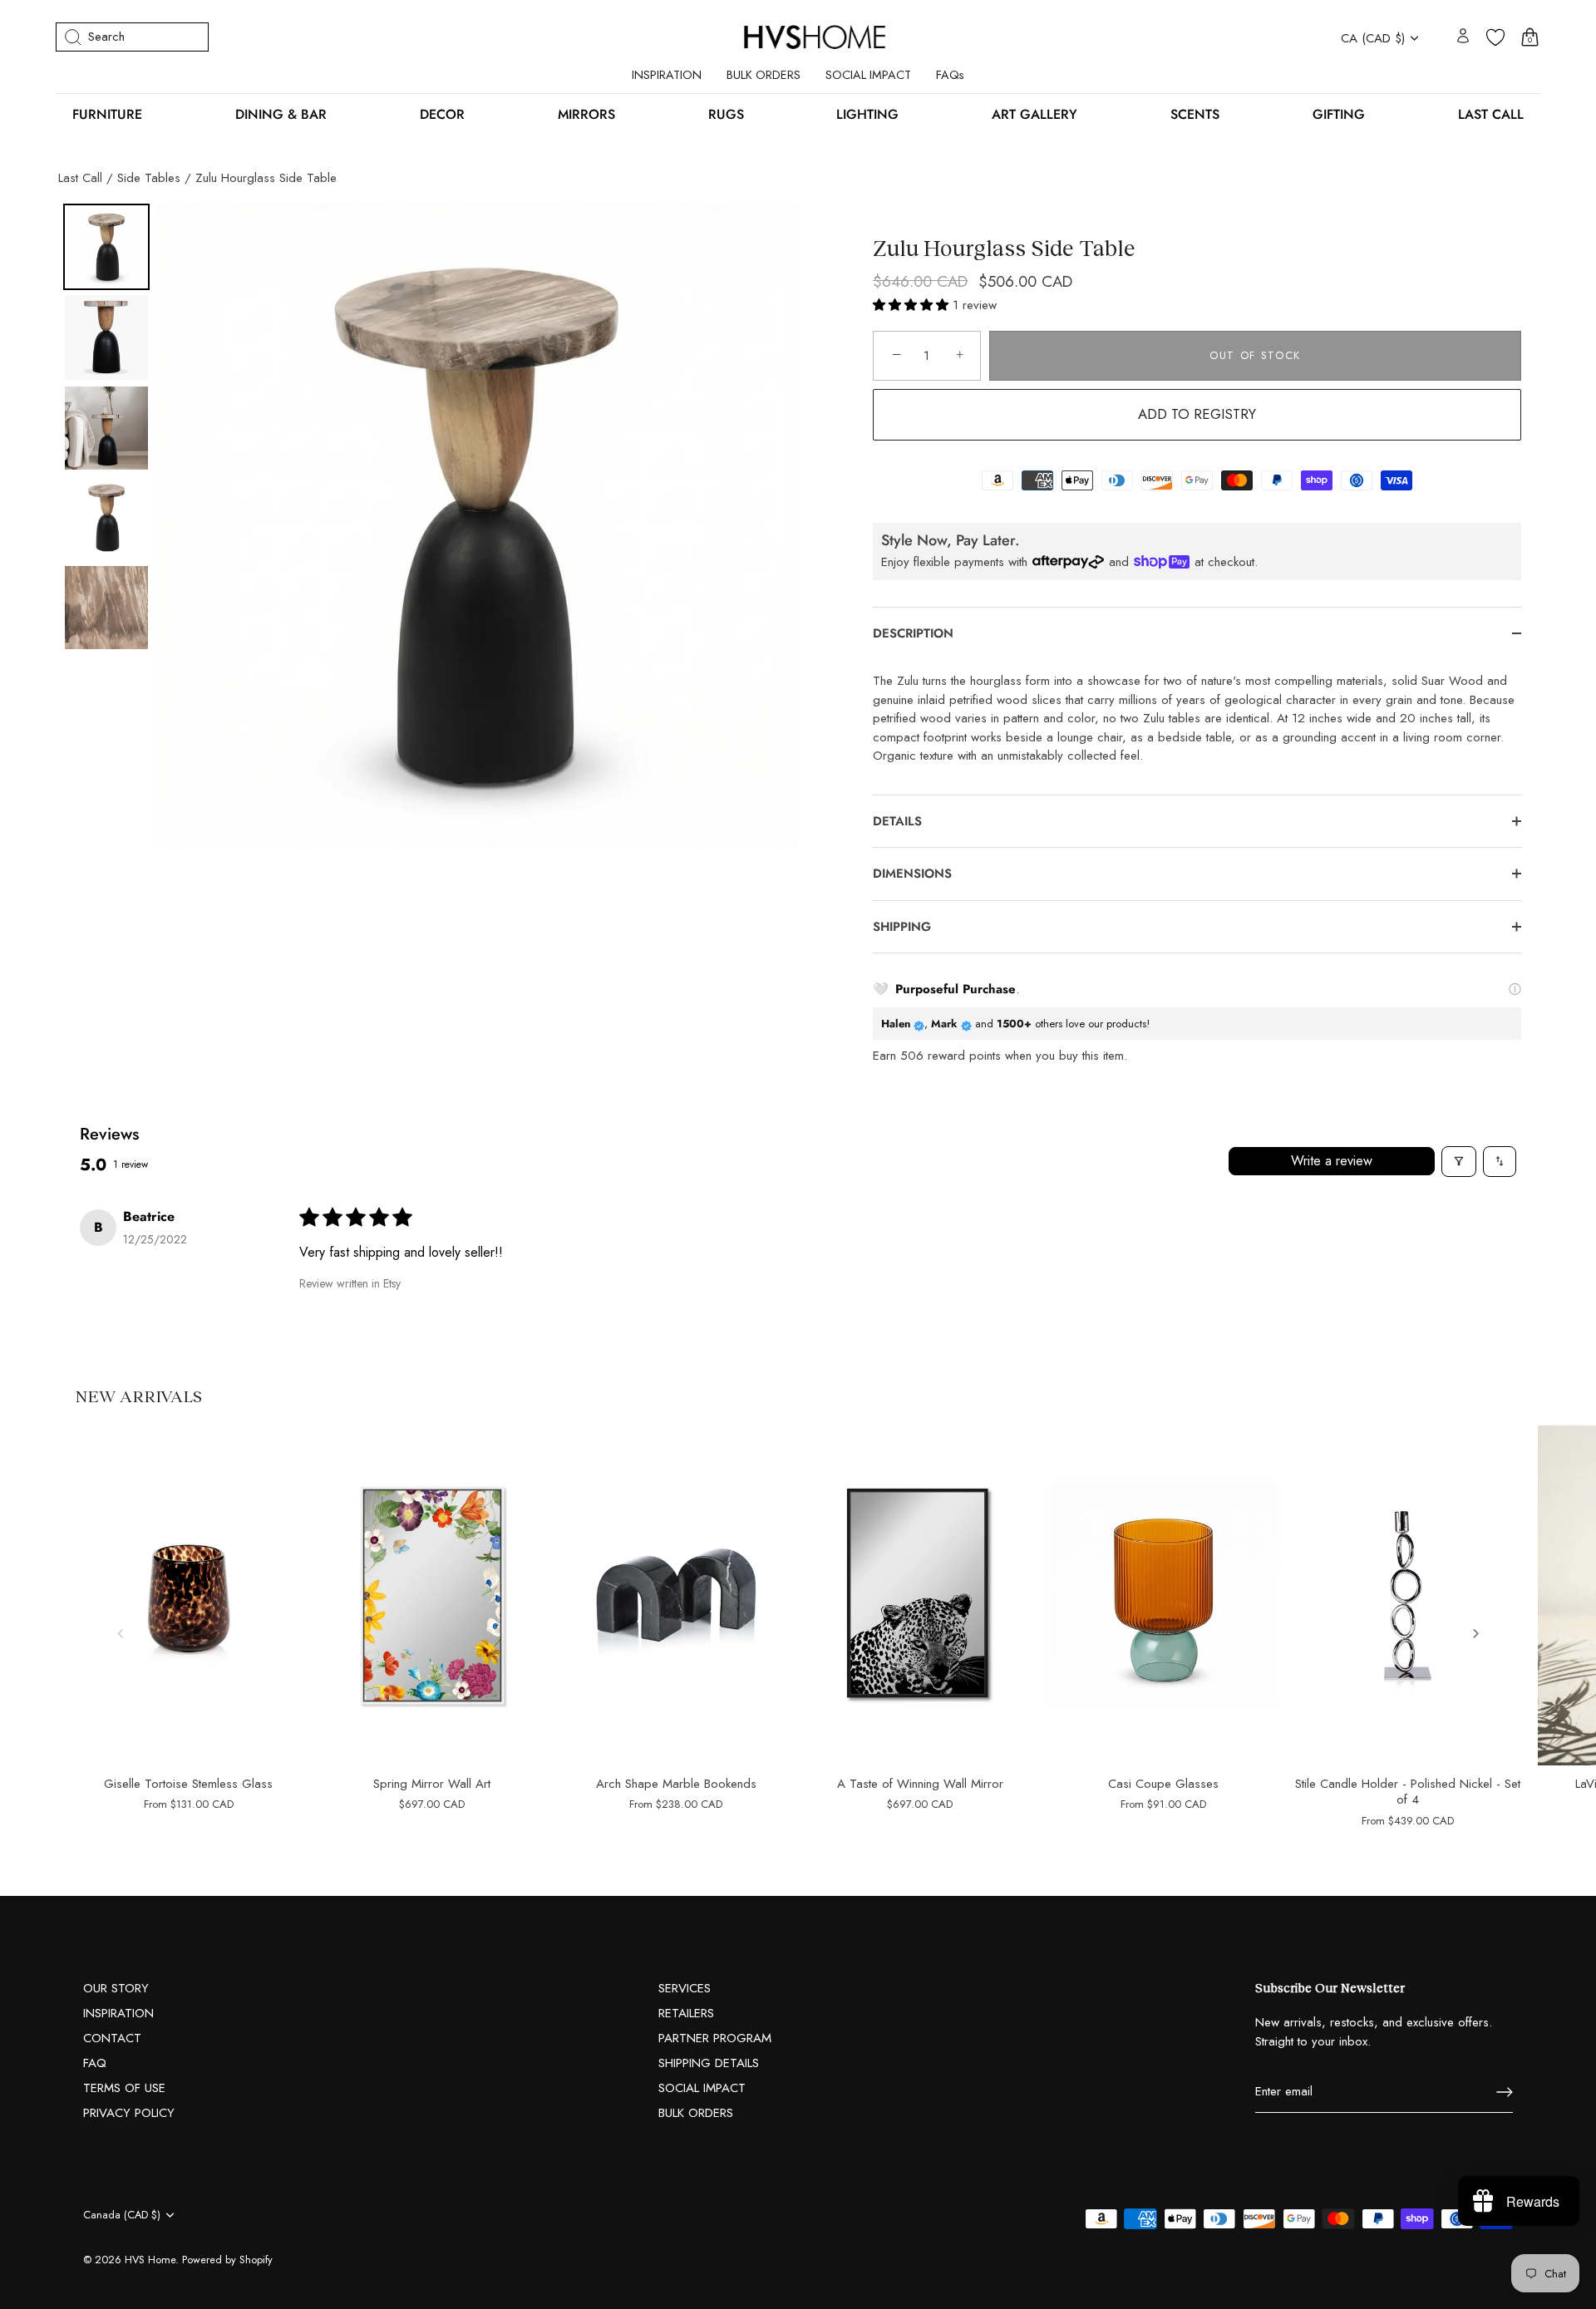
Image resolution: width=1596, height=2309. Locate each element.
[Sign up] (1505, 2092)
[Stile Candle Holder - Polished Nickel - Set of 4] (1408, 1596)
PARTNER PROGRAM (715, 2038)
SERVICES (685, 1988)
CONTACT (112, 2038)
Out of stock (1255, 355)
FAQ (95, 2063)
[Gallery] (428, 525)
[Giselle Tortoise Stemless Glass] (188, 1596)
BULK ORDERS (764, 75)
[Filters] (1459, 1162)
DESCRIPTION (913, 633)
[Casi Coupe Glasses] (1163, 1596)
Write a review (1332, 1161)
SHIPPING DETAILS (709, 2063)
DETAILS (897, 821)
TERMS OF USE (124, 2088)
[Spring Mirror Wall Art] (432, 1596)
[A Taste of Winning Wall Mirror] (920, 1596)
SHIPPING (902, 927)
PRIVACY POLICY (129, 2113)
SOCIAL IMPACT (868, 75)
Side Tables (149, 178)
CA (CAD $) (1373, 39)
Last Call (80, 178)
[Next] (774, 525)
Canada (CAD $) (122, 2215)
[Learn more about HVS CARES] (1515, 990)
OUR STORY (116, 1988)
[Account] (1463, 37)
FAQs (950, 75)
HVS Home (150, 2260)
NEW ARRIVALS (138, 1396)
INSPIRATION (667, 75)
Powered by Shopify (227, 2260)
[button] (913, 305)
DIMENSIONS (914, 874)
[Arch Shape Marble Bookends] (676, 1596)
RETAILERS (686, 2013)
